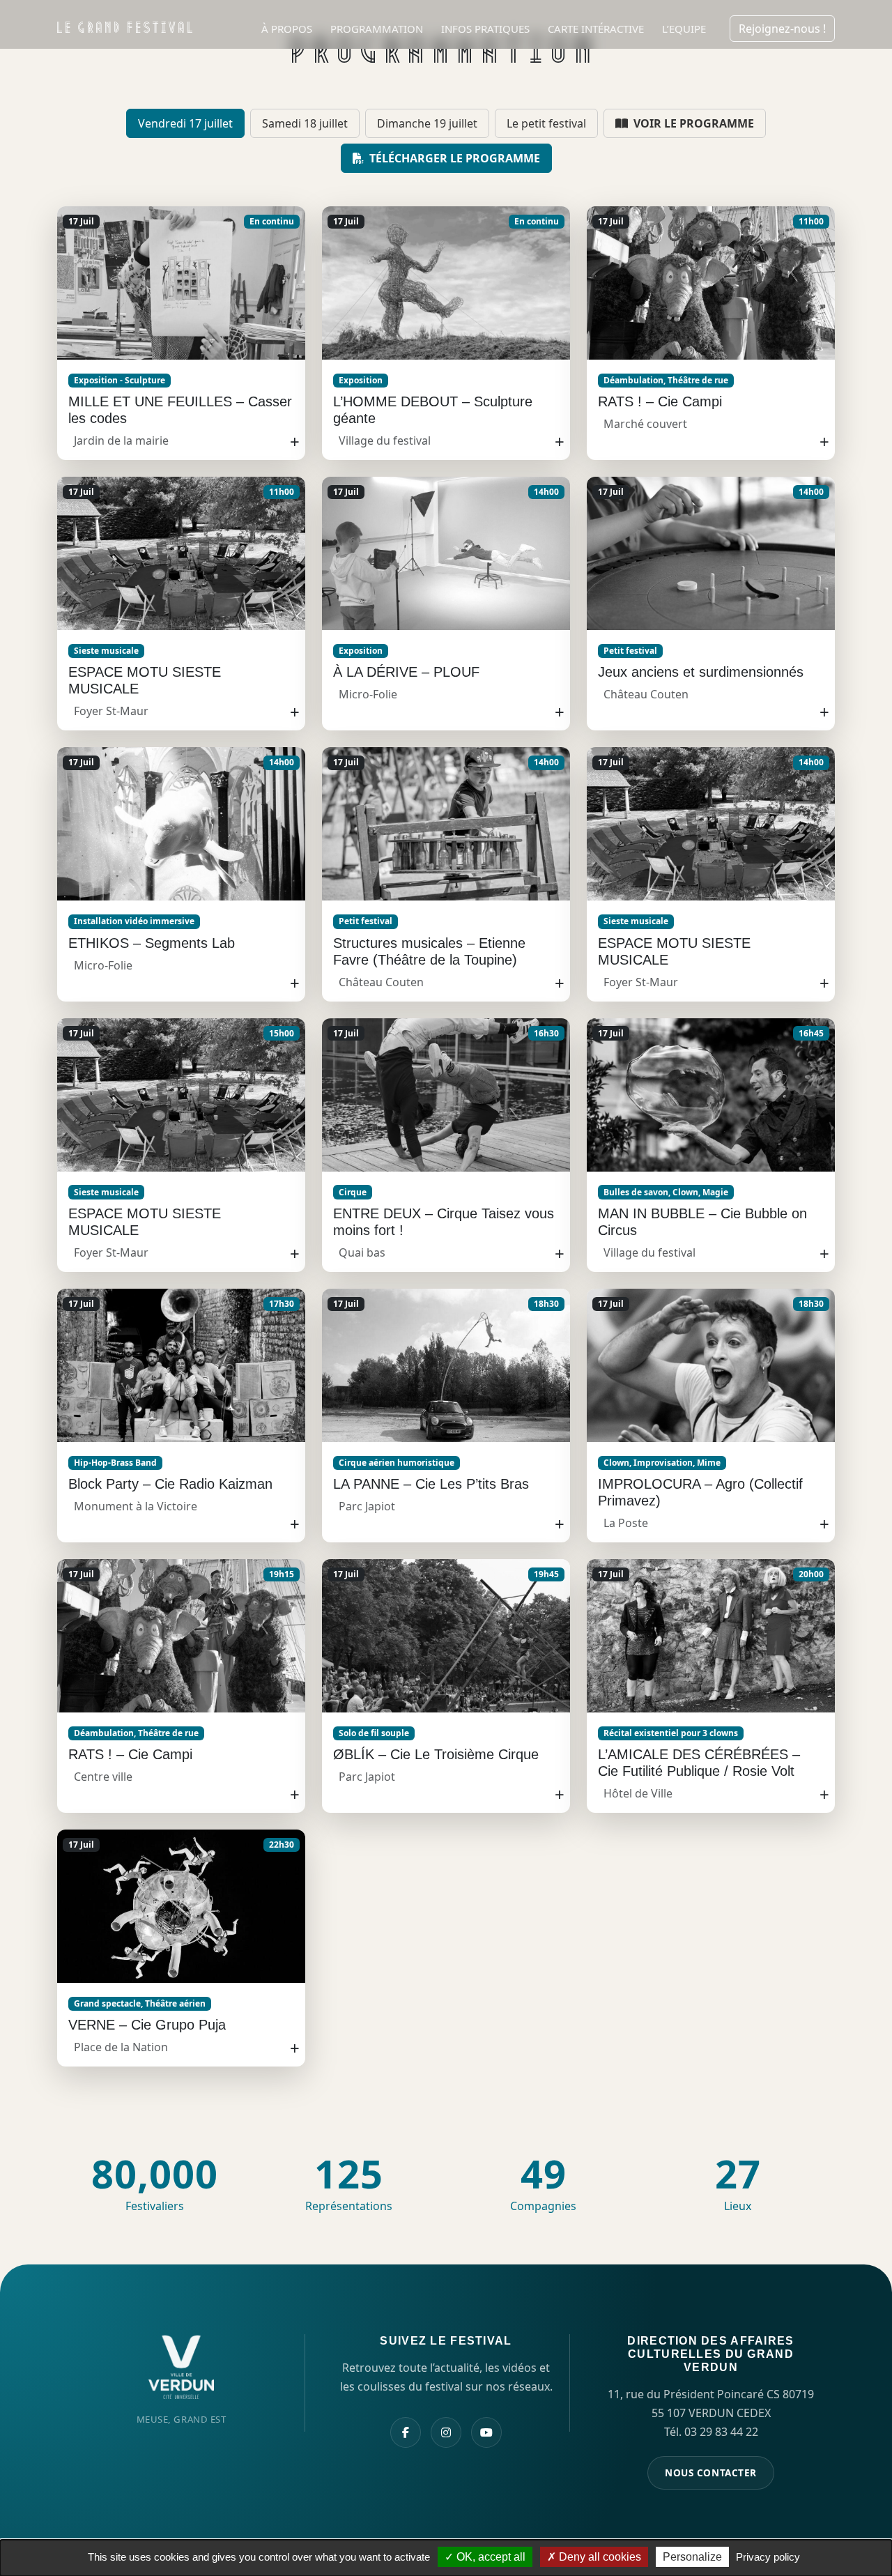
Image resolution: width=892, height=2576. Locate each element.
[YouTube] (486, 2432)
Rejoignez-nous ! (782, 29)
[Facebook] (406, 2432)
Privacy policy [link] (768, 2557)
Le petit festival (546, 123)
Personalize (692, 2557)
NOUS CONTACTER (711, 2472)
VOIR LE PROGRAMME (692, 123)
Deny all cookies (599, 2557)
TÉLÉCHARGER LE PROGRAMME (453, 158)
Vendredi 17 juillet (185, 123)
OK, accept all (490, 2557)
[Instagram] (446, 2432)
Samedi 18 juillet (305, 123)
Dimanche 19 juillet (427, 123)
